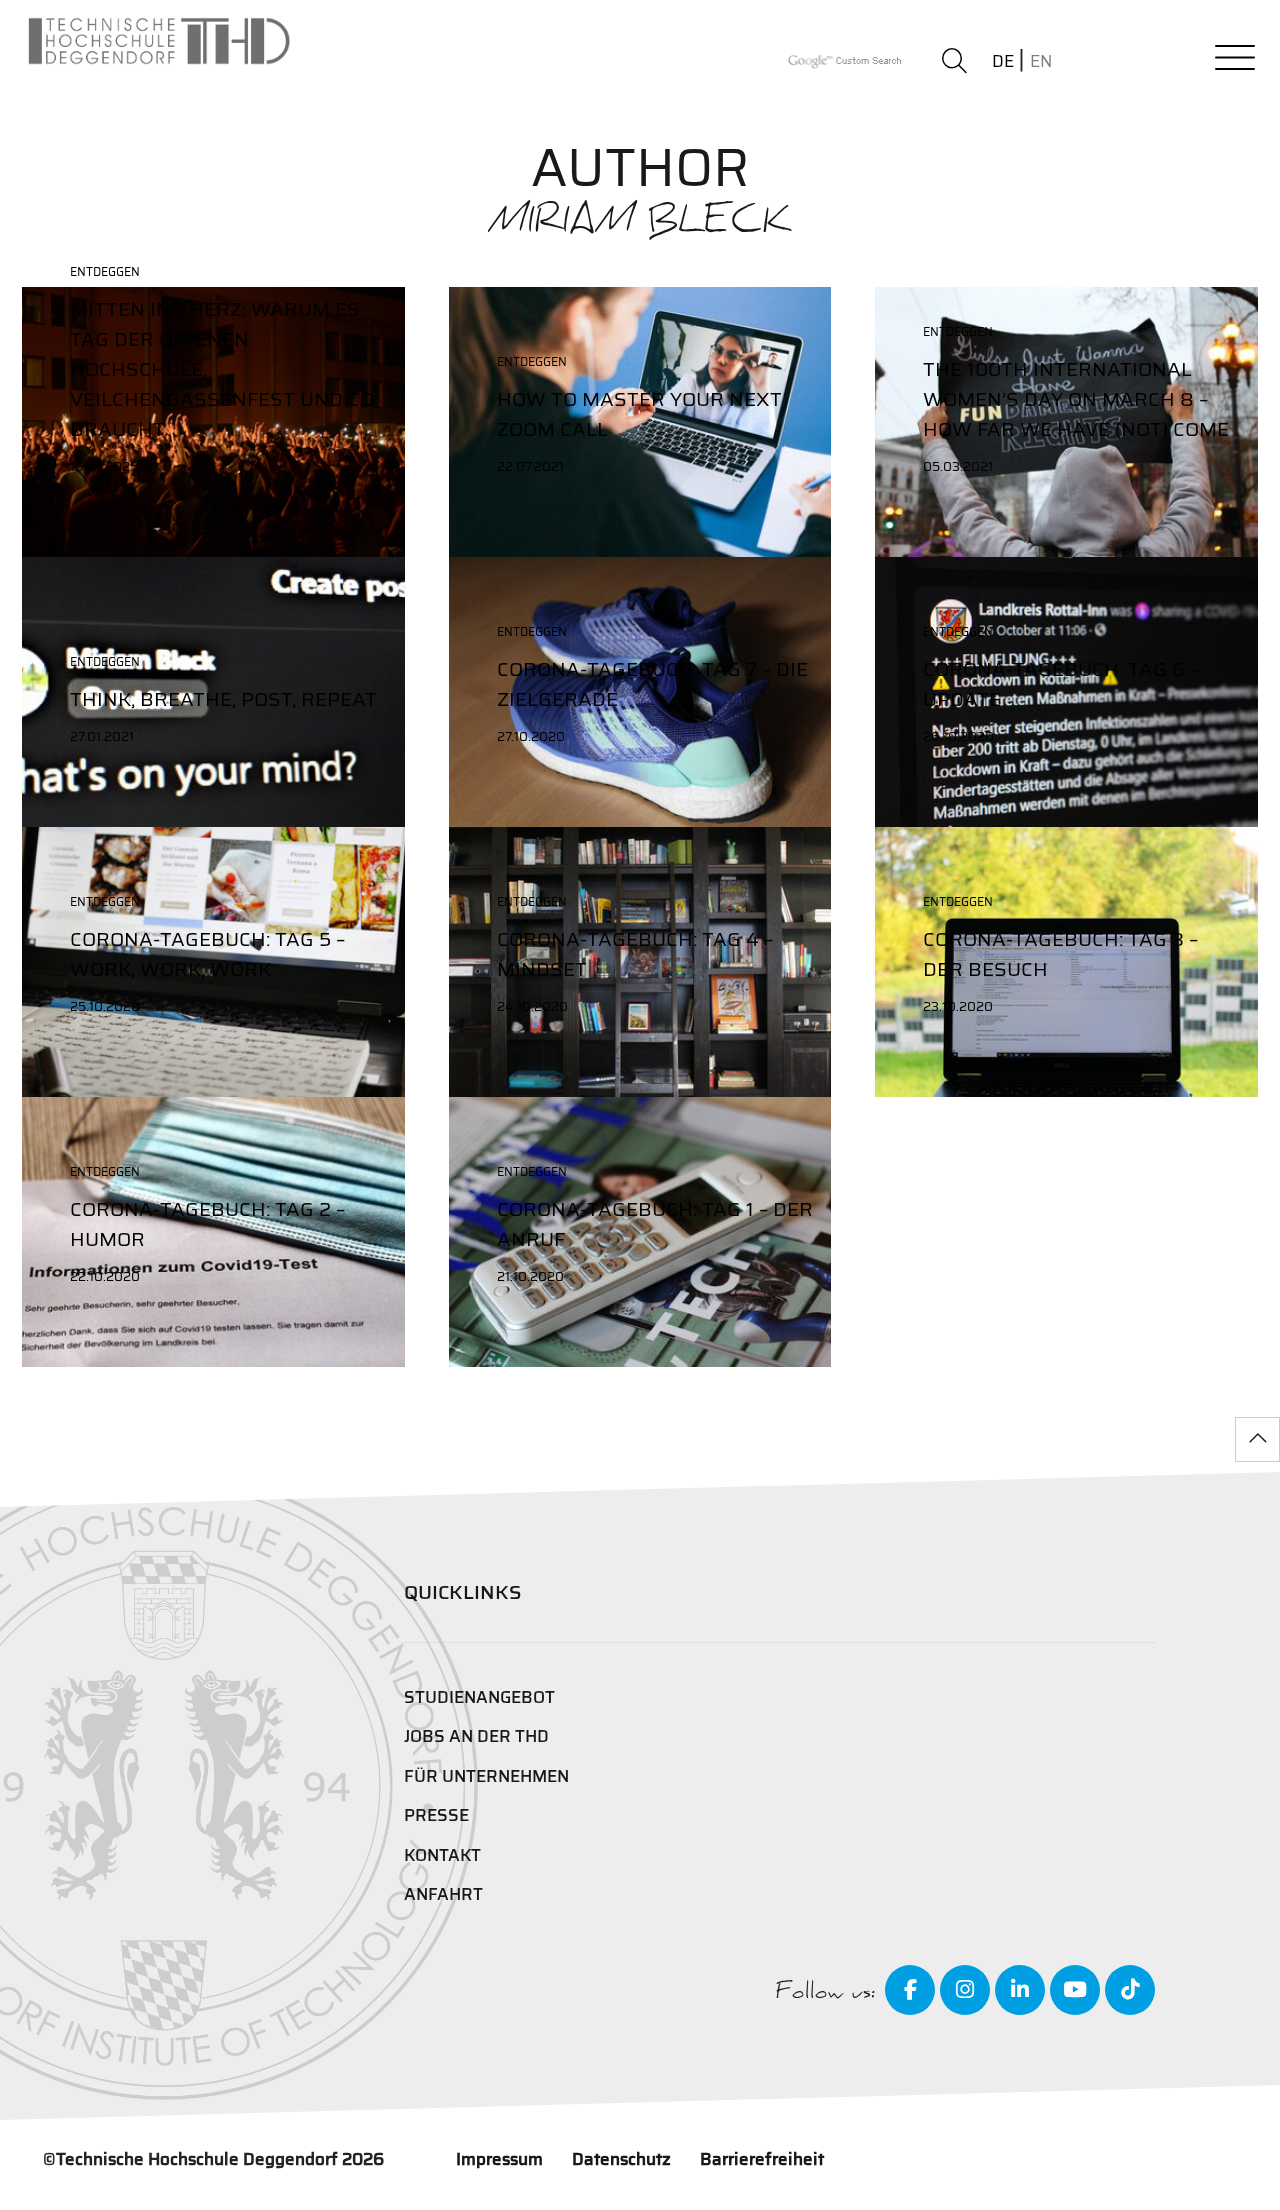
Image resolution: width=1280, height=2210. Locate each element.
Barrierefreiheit (762, 2159)
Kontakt (442, 1855)
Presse (436, 1815)
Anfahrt (443, 1894)
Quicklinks (463, 1592)
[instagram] (965, 1990)
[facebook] (910, 1990)
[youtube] (1075, 1990)
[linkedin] (1020, 1990)
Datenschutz (621, 2159)
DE (1003, 61)
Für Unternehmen (486, 1776)
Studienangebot (479, 1697)
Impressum (499, 2159)
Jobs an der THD (476, 1736)
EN (1041, 61)
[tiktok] (1130, 1990)
